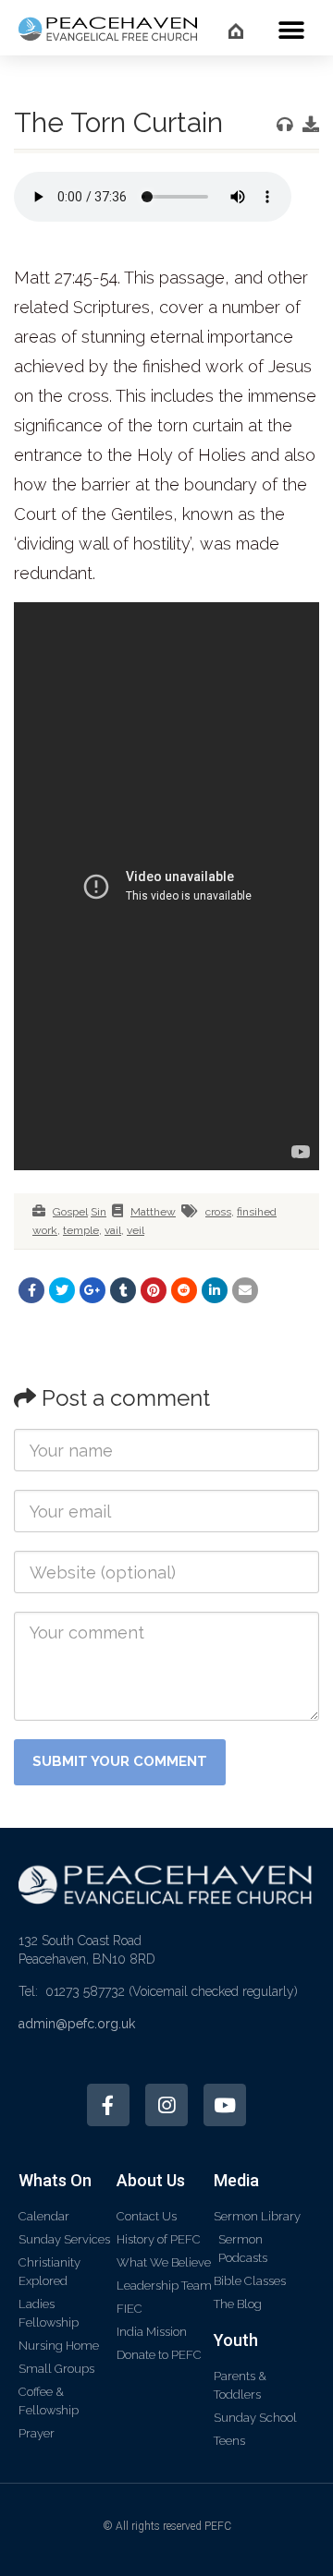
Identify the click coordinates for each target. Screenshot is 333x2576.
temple (81, 1230)
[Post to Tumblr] (123, 1290)
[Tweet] (62, 1290)
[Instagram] (166, 2105)
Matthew (153, 1212)
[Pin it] (154, 1290)
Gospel (70, 1212)
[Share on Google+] (92, 1290)
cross (218, 1212)
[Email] (245, 1290)
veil (136, 1230)
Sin (99, 1212)
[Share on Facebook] (31, 1290)
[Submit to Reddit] (184, 1290)
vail (113, 1230)
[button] (291, 30)
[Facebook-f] (108, 2105)
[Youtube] (225, 2105)
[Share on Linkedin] (215, 1290)
